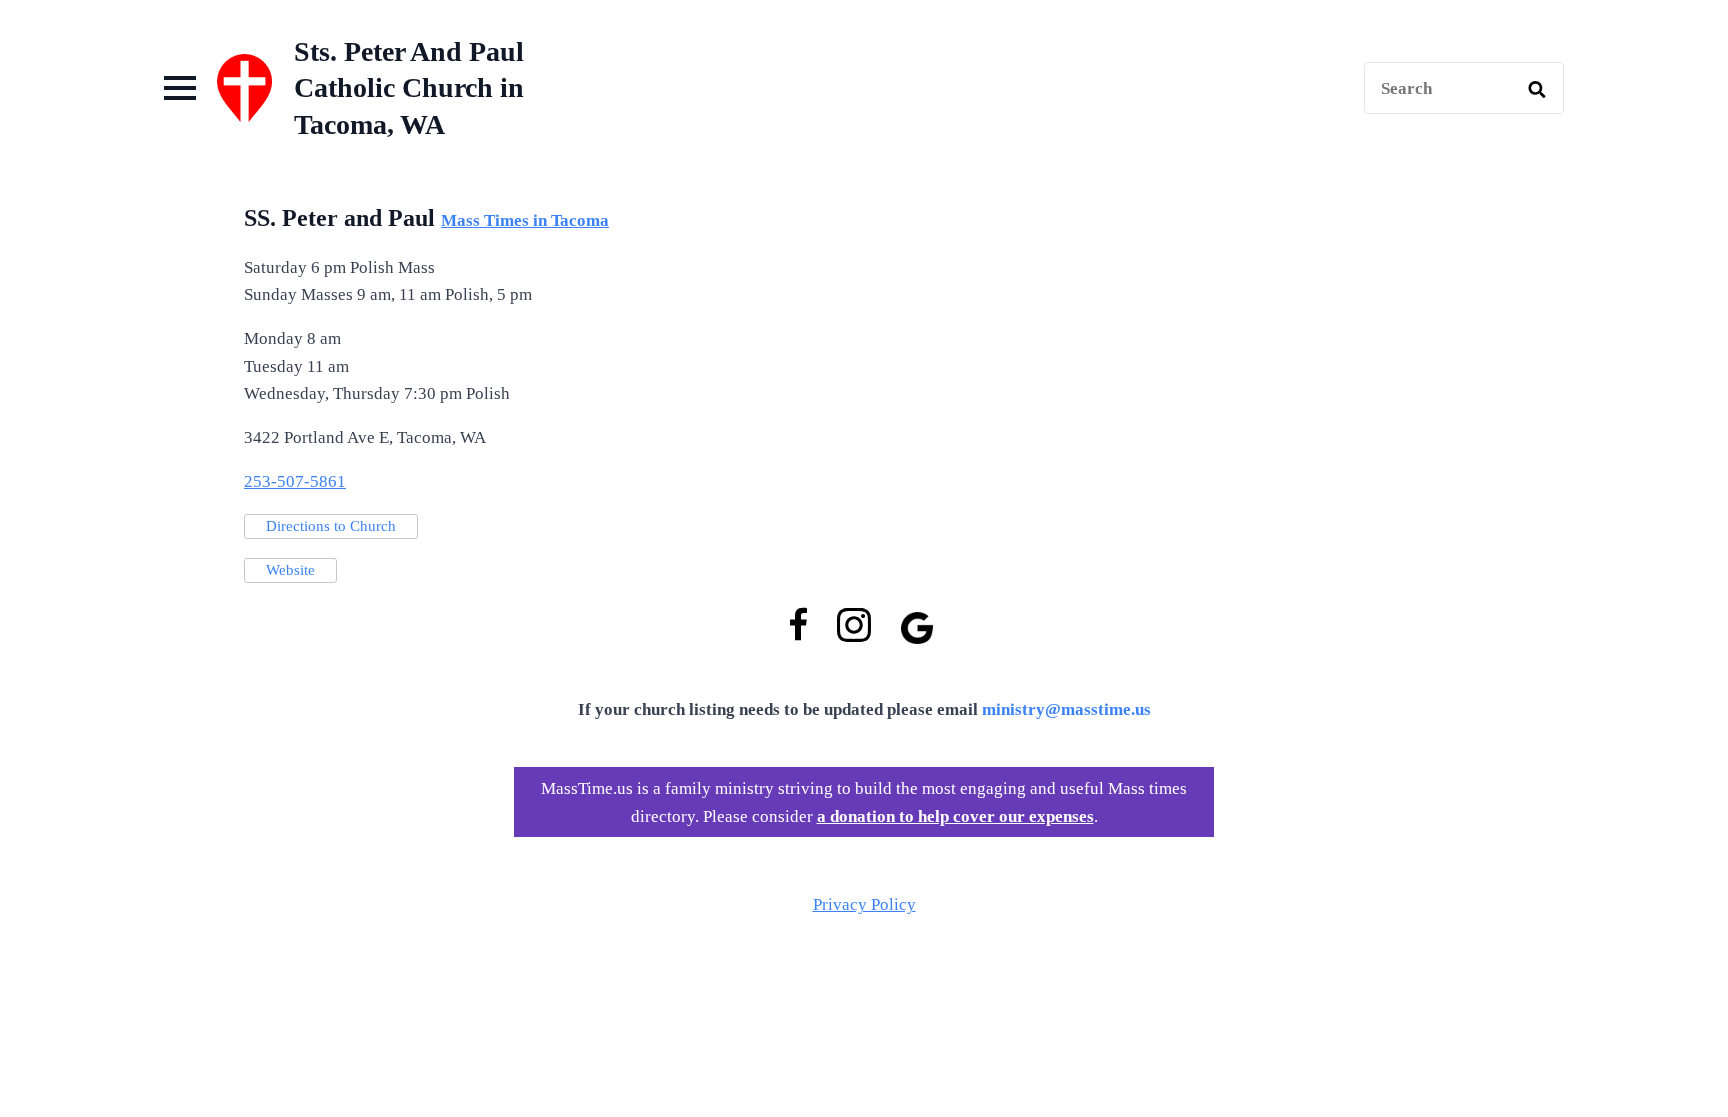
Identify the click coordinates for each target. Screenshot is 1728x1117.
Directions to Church (331, 526)
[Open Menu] (180, 88)
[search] (1537, 89)
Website (290, 570)
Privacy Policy (864, 904)
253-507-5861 (295, 481)
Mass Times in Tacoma (525, 220)
